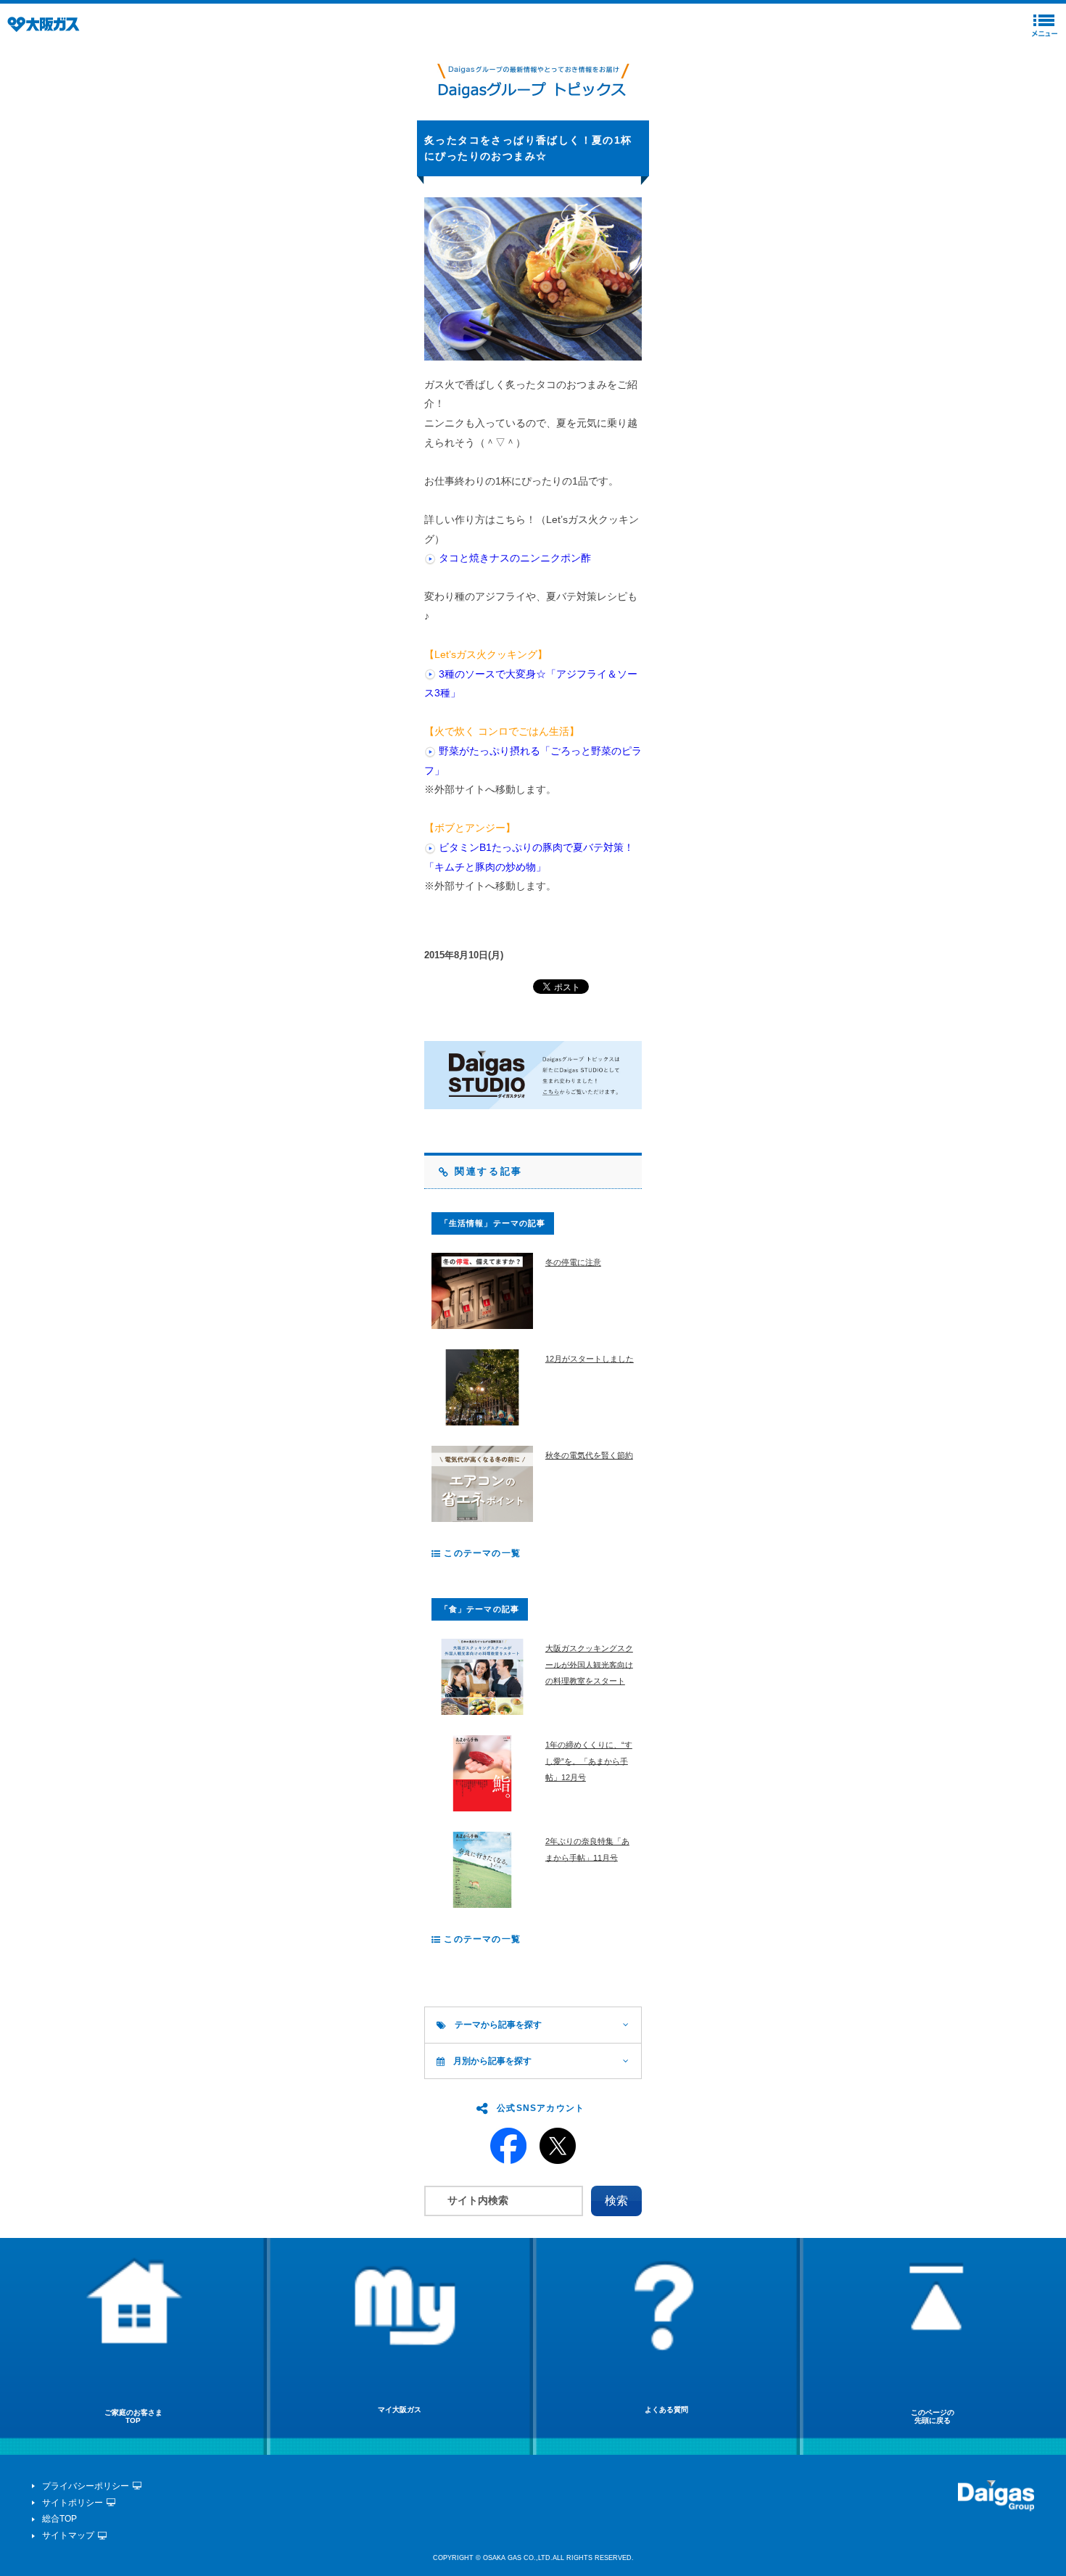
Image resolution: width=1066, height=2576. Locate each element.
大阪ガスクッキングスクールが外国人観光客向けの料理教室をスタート (589, 1664)
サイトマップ (68, 2535)
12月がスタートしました (590, 1359)
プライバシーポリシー (86, 2486)
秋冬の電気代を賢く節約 (589, 1455)
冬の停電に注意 (573, 1262)
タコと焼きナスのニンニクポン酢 (515, 558)
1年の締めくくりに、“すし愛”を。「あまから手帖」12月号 (589, 1761)
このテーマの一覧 (481, 1553)
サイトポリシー (73, 2503)
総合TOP (59, 2519)
